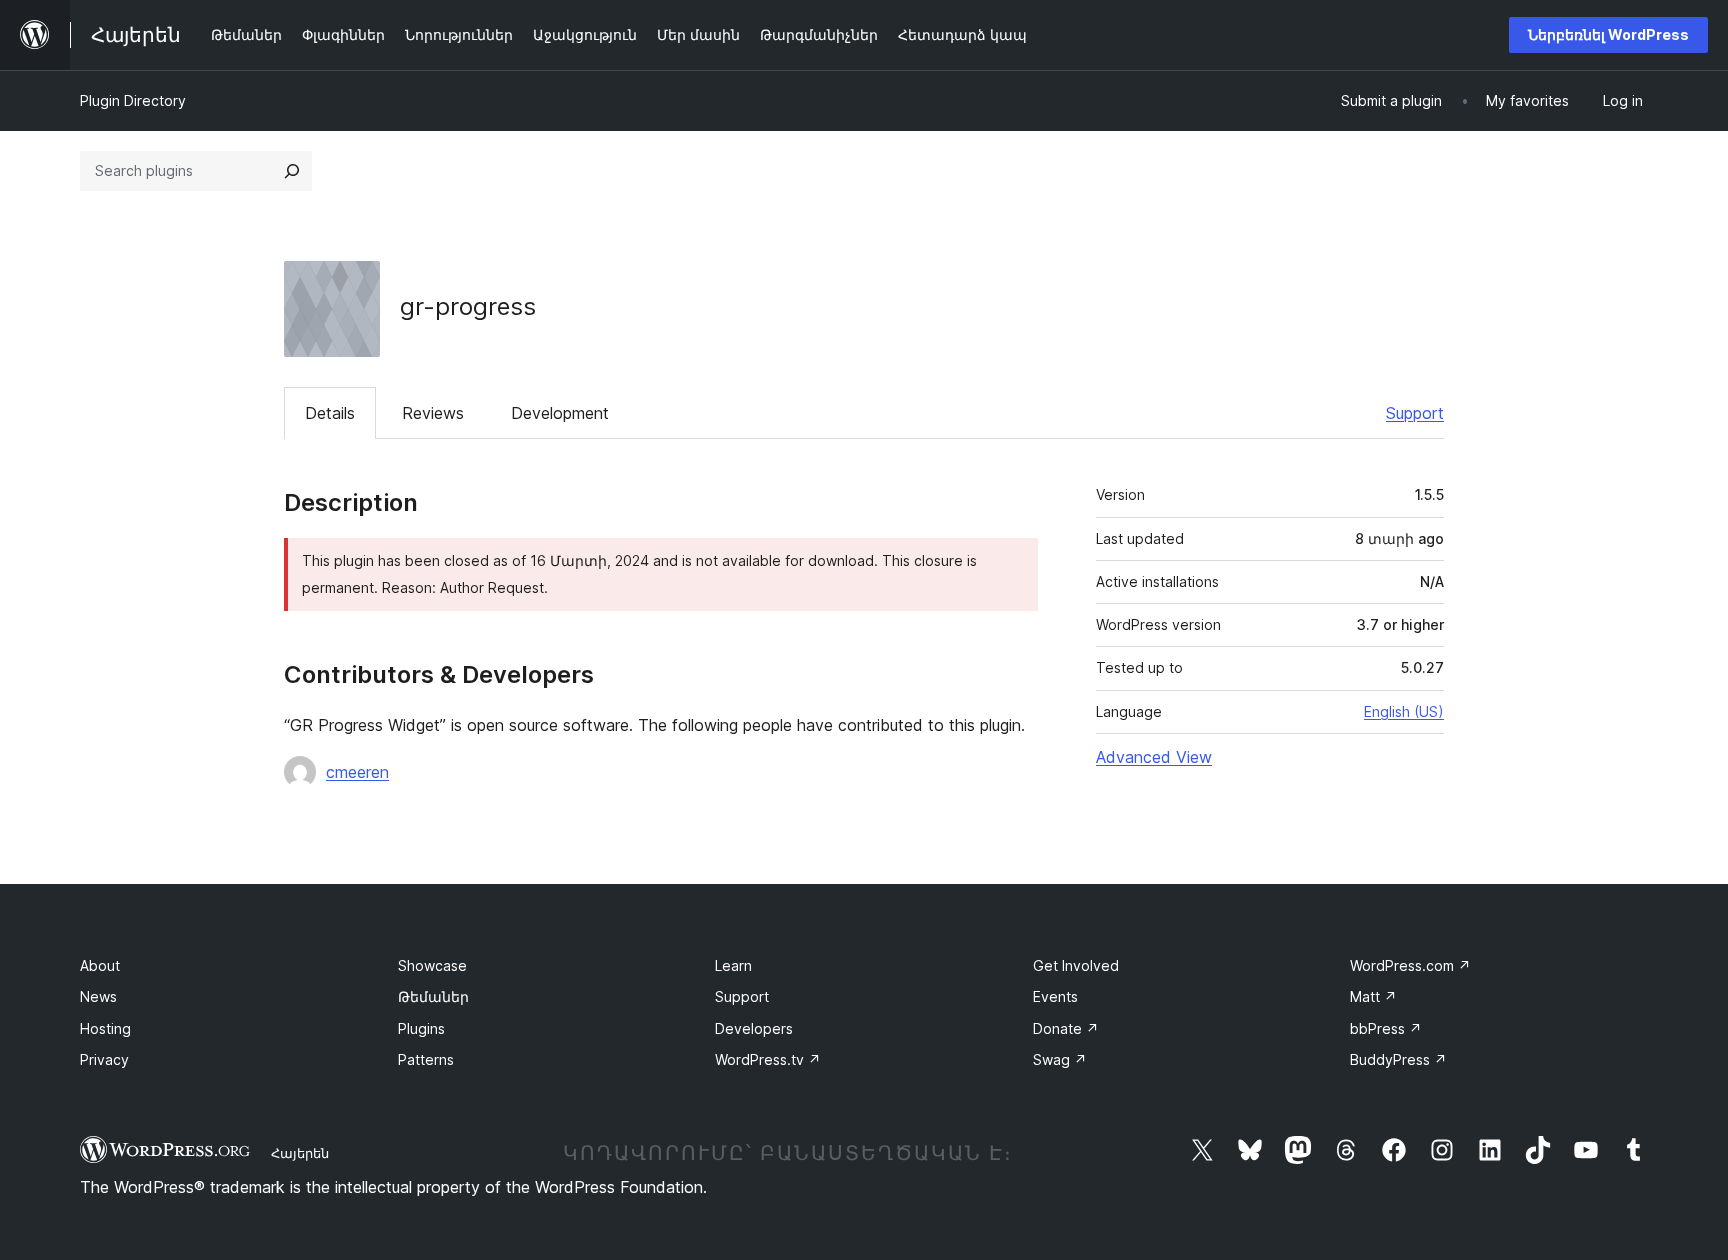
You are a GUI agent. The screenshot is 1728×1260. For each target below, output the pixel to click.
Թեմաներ (433, 996)
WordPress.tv (768, 1059)
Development (560, 413)
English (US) (1404, 711)
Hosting (105, 1028)
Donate (1066, 1028)
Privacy (104, 1059)
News (98, 996)
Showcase (432, 965)
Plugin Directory (133, 100)
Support (1415, 413)
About (100, 965)
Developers (754, 1028)
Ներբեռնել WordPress (1608, 34)
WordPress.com (1410, 965)
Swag (1060, 1059)
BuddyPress (1398, 1059)
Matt (1373, 996)
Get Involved (1076, 965)
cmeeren (357, 772)
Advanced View (1154, 757)
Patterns (426, 1059)
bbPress (1386, 1028)
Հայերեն (300, 1153)
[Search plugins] (292, 171)
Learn (733, 965)
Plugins (421, 1028)
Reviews (433, 413)
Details (330, 413)
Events (1055, 996)
